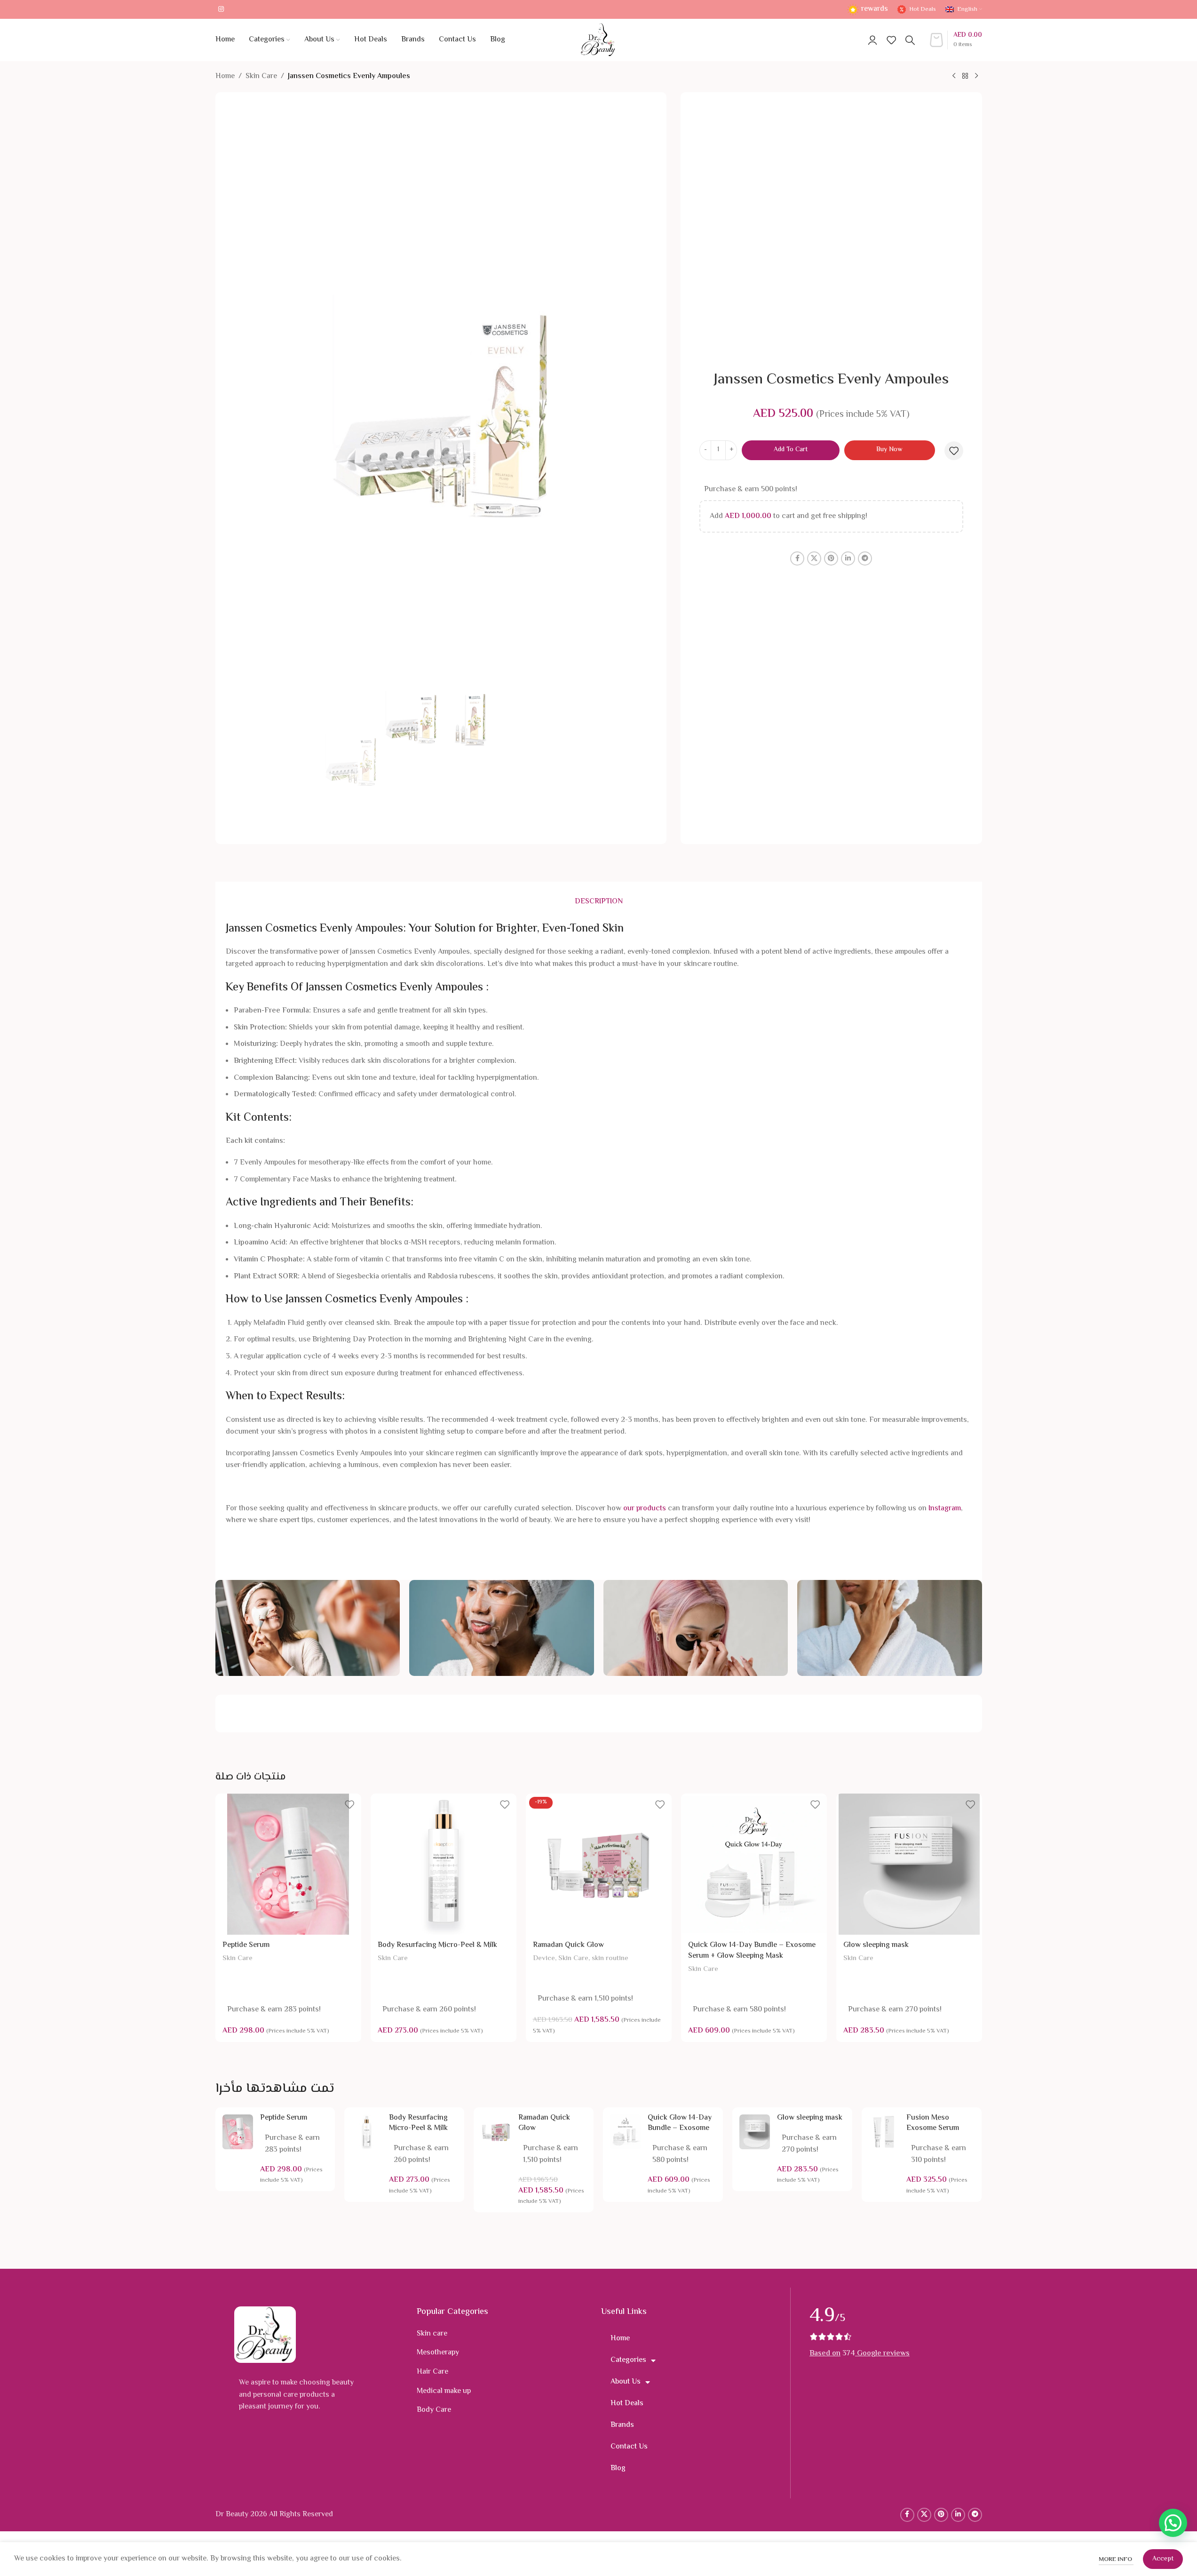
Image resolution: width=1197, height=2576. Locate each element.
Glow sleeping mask (876, 1945)
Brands (622, 2425)
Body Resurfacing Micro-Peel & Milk (437, 1945)
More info (1116, 2560)
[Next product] (976, 76)
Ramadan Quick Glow (568, 1945)
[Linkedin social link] (848, 558)
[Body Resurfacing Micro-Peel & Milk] (444, 1864)
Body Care (434, 2410)
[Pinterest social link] (831, 558)
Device (544, 1958)
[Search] (910, 40)
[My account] (872, 40)
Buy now (889, 450)
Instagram (945, 1509)
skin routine (610, 1958)
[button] (1173, 2523)
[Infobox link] (868, 10)
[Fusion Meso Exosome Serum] (884, 2132)
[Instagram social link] (221, 10)
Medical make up (444, 2391)
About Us (626, 2382)
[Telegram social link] (865, 558)
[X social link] (814, 558)
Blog (618, 2468)
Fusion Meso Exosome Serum (933, 2123)
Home (225, 76)
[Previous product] (954, 76)
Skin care (432, 2334)
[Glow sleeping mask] (909, 1864)
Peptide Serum (246, 1945)
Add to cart (791, 450)
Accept (1163, 2559)
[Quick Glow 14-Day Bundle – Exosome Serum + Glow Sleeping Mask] (754, 1864)
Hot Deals (627, 2404)
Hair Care (432, 2372)
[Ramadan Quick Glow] (599, 1864)
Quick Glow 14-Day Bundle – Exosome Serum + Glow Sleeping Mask (752, 1950)
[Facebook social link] (797, 558)
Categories (628, 2360)
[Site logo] (598, 40)
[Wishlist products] (891, 40)
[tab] (599, 902)
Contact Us (629, 2447)
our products (645, 1509)
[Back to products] (965, 76)
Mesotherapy (438, 2353)
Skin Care (261, 76)
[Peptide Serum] (288, 1864)
